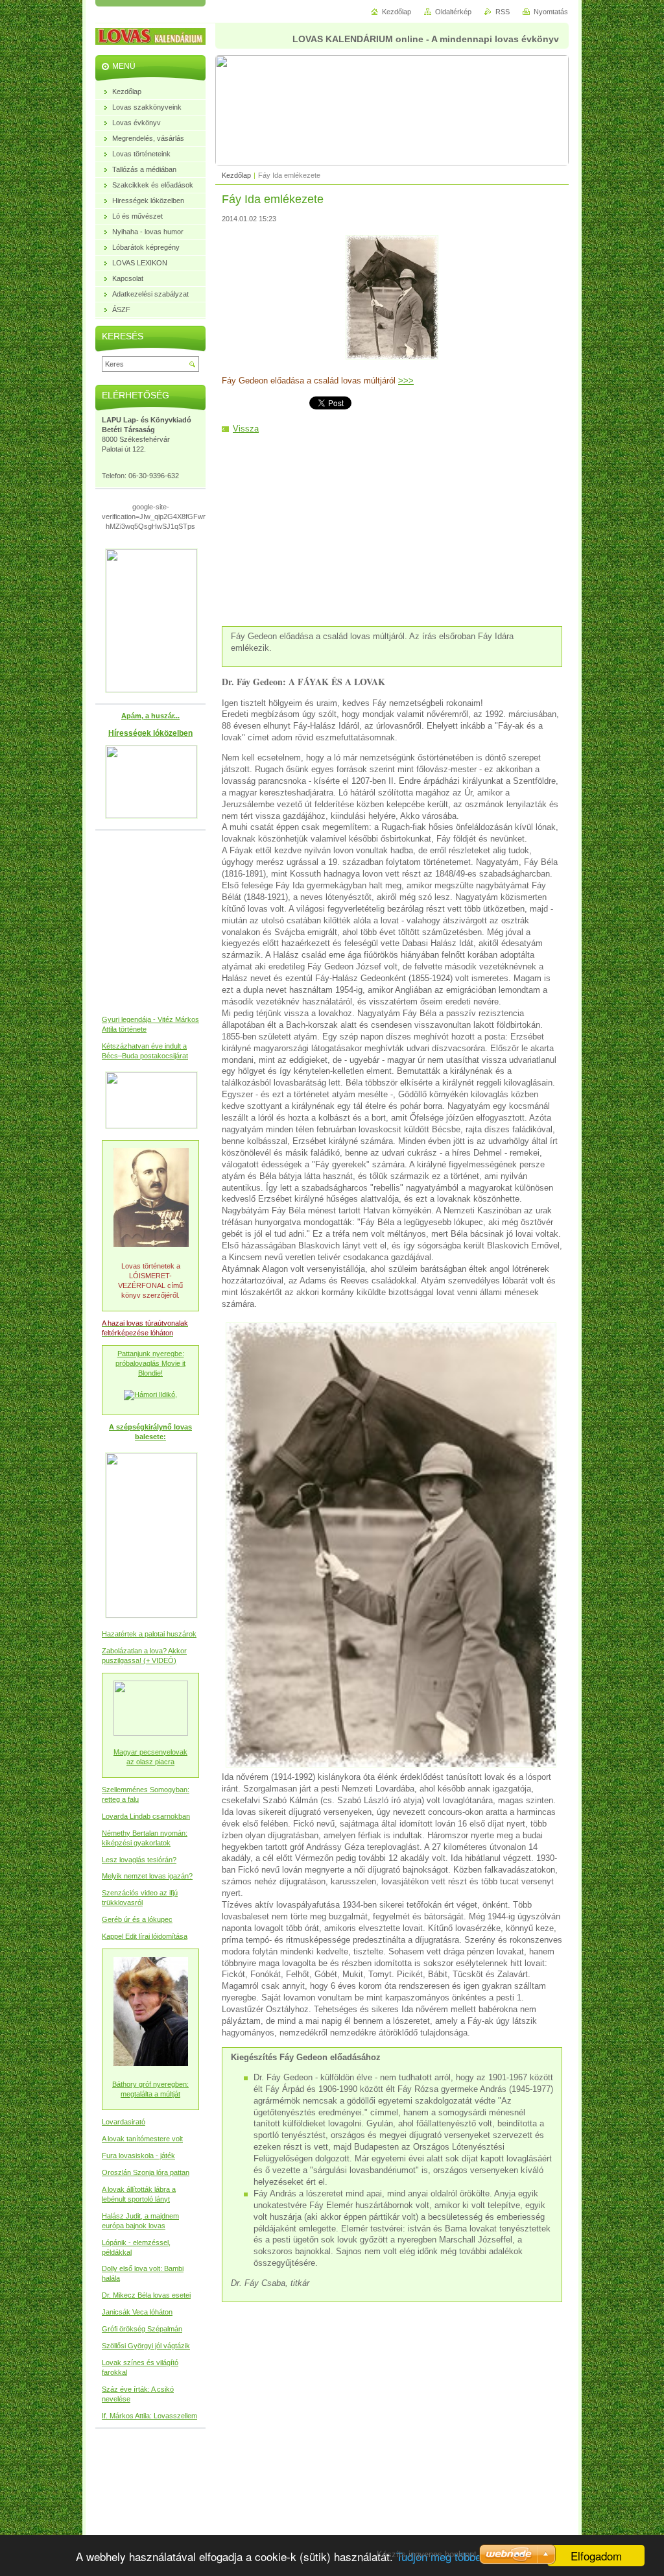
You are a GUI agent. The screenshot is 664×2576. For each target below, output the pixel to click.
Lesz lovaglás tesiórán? (139, 1860)
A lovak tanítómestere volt (142, 2139)
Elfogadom (596, 2556)
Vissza (246, 429)
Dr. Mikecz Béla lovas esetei (146, 2295)
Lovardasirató (124, 2122)
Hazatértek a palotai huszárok (149, 1634)
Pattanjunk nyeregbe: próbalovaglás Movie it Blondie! (150, 1363)
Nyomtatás (551, 12)
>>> (406, 381)
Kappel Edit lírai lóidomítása (145, 1936)
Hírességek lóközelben (150, 733)
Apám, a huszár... (150, 716)
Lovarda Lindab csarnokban (146, 1816)
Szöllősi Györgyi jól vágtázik (146, 2346)
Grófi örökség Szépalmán (142, 2329)
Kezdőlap (236, 175)
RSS (503, 12)
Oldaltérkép (453, 12)
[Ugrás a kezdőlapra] (160, 38)
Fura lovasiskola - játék (138, 2156)
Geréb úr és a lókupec (137, 1919)
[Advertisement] (392, 529)
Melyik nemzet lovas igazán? (147, 1876)
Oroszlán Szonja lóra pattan (146, 2172)
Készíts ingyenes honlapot (427, 2554)
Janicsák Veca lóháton (137, 2312)
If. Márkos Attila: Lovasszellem (149, 2416)
